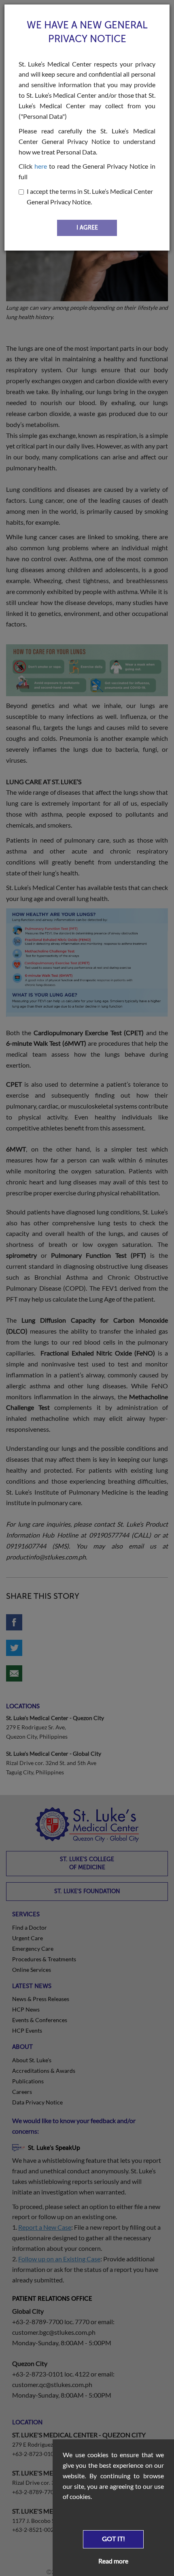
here (41, 166)
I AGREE (87, 228)
